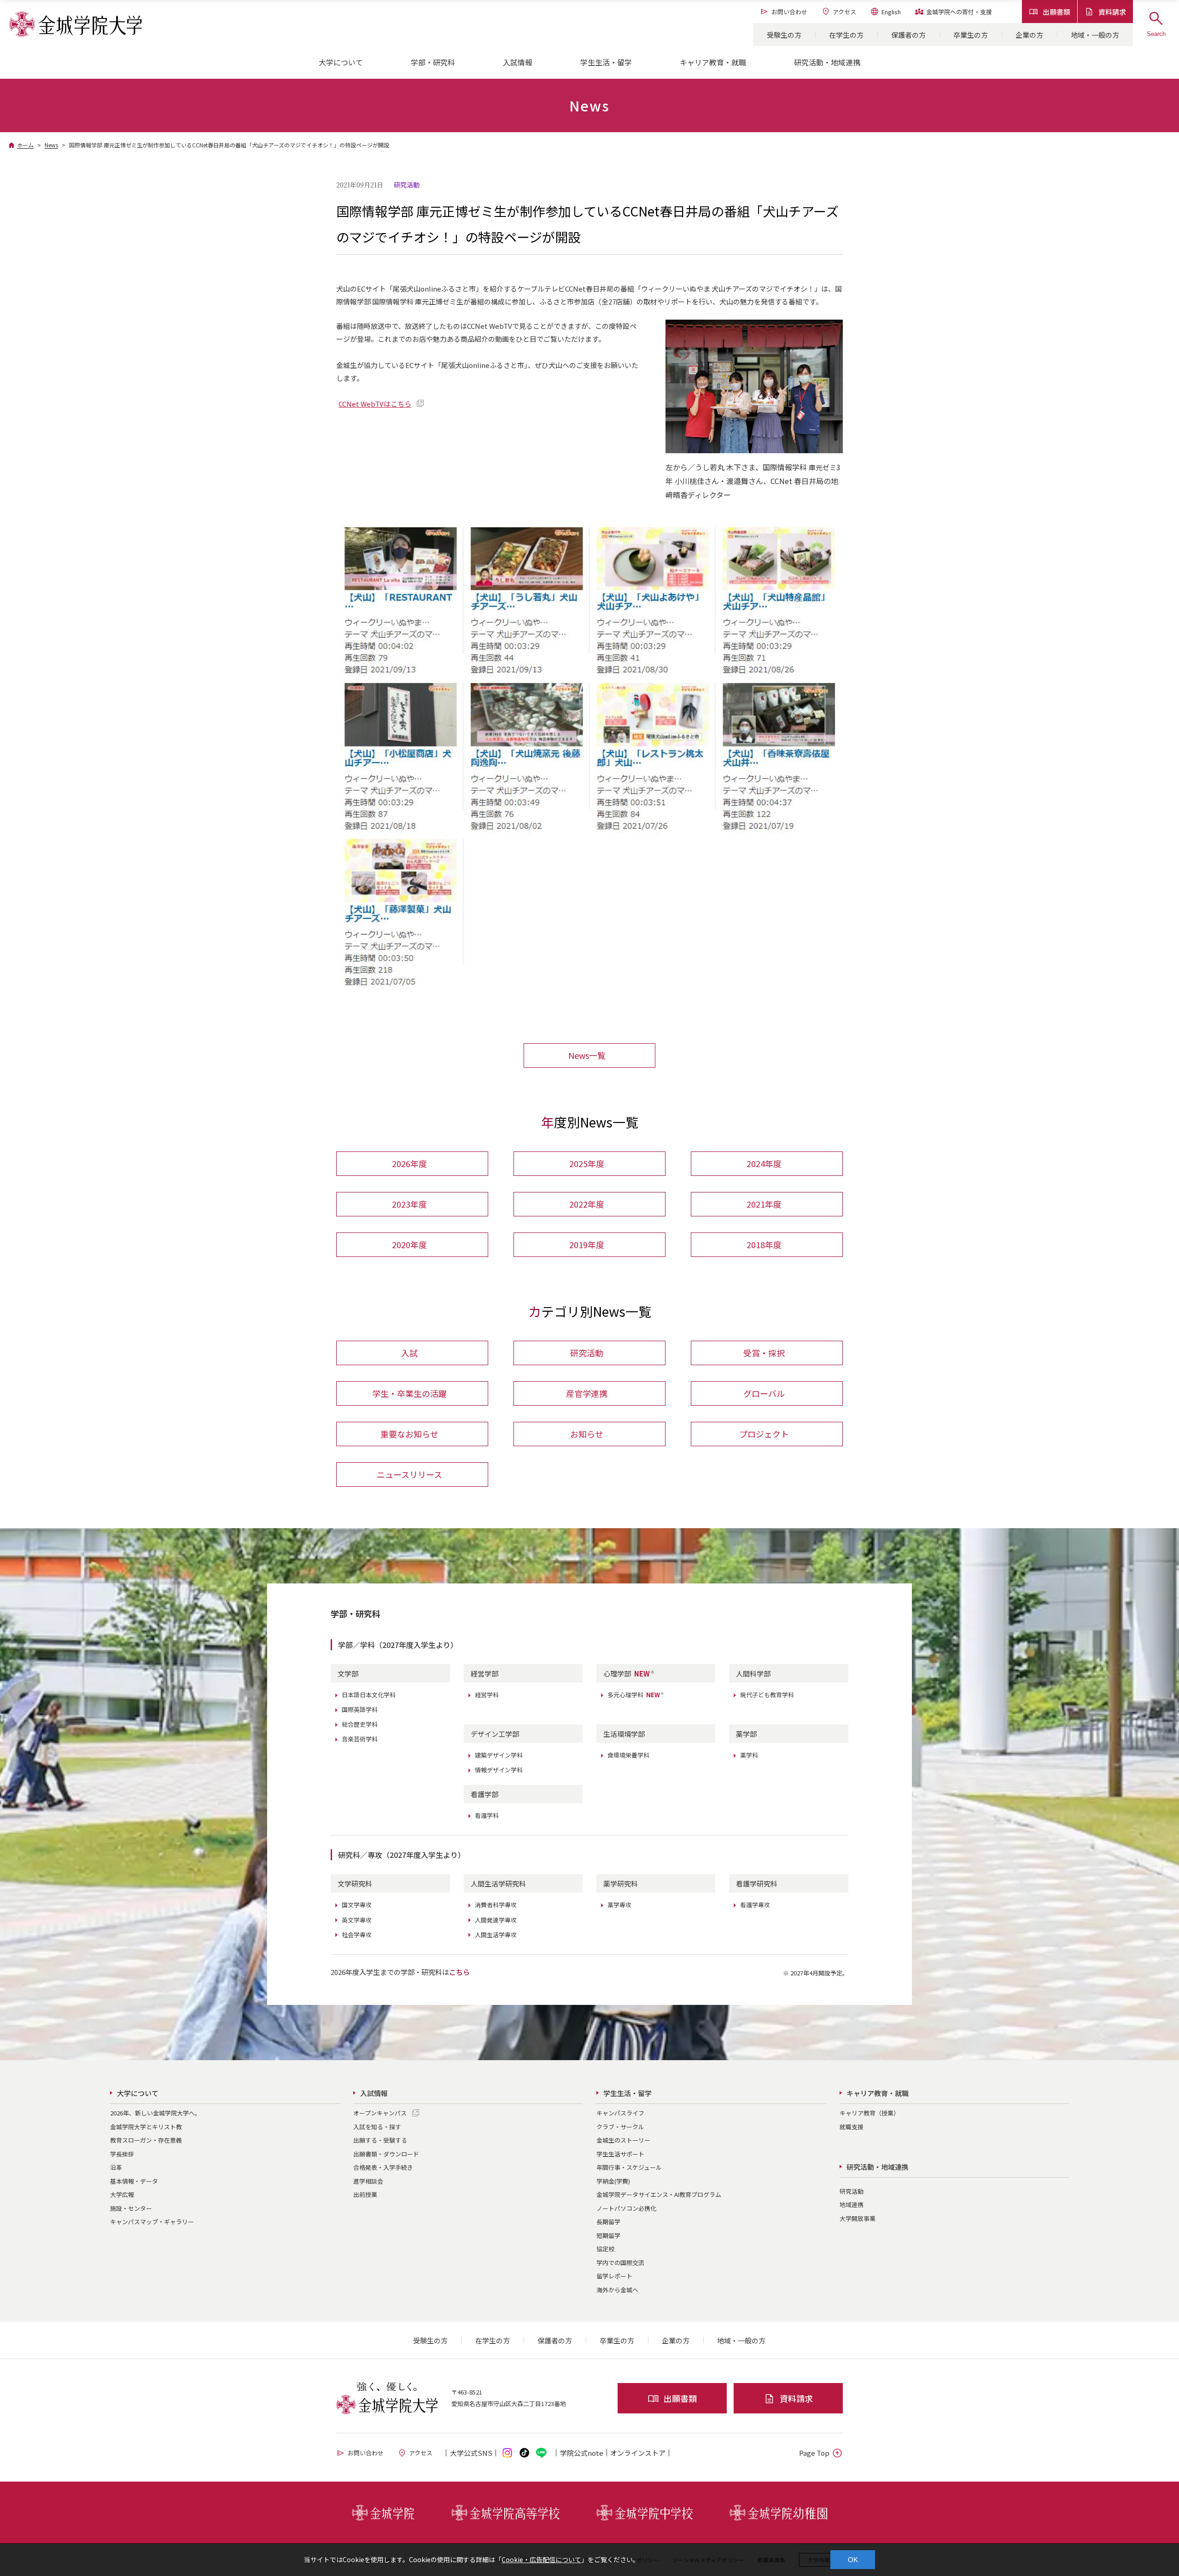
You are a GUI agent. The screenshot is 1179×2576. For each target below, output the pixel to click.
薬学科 (749, 1755)
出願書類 (1056, 12)
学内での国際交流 (620, 2263)
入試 (409, 1353)
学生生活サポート (620, 2154)
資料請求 (1112, 12)
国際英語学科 (360, 1709)
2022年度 (587, 1204)
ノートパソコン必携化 (626, 2208)
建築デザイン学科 (499, 1755)
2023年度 (409, 1204)
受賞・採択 (764, 1353)
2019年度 (587, 1244)
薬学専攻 (619, 1905)
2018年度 (764, 1244)
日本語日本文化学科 (369, 1695)
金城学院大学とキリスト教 (146, 2127)
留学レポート (614, 2276)
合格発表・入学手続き (383, 2167)
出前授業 (365, 2194)
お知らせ (587, 1434)
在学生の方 (846, 35)
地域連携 (852, 2205)
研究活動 (587, 1353)
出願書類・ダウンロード (386, 2154)
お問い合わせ (789, 12)
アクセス (844, 12)
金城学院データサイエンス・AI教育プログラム (659, 2194)
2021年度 (764, 1204)
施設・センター (131, 2208)
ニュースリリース (409, 1474)
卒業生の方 (971, 35)
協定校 (605, 2249)
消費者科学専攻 (496, 1905)
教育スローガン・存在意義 (146, 2140)
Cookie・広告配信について (541, 2559)
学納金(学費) (613, 2181)
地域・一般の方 (1095, 35)
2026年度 (409, 1163)
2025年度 (587, 1163)
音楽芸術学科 (360, 1739)
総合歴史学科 (360, 1724)
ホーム (25, 145)
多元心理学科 (636, 1695)
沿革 (116, 2167)
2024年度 (764, 1163)
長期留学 (608, 2222)
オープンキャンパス (380, 2113)
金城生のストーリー (623, 2140)
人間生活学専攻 (496, 1935)
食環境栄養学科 (628, 1755)
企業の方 (1029, 35)
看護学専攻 (755, 1905)
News (51, 145)
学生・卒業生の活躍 (409, 1393)
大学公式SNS (471, 2453)
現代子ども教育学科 (767, 1695)
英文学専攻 (357, 1920)
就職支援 (852, 2127)
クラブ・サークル (620, 2127)
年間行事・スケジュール (629, 2167)
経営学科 (487, 1695)
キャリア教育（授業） (870, 2113)
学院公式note (582, 2453)
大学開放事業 (858, 2218)
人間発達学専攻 (496, 1920)
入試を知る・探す (377, 2127)
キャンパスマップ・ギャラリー (152, 2222)
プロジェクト (764, 1434)
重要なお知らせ (409, 1434)
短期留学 (608, 2235)
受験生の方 (784, 35)
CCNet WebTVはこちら (375, 404)
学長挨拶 (122, 2154)
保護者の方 (908, 35)
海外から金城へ (617, 2290)
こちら (459, 1972)
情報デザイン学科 (499, 1770)
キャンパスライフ (620, 2113)
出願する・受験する (380, 2140)
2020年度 (409, 1244)
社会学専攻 (357, 1935)
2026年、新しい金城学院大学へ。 (155, 2113)
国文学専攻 (357, 1905)
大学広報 (122, 2194)
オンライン (638, 2453)
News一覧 (587, 1055)
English (891, 12)
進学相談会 (368, 2181)
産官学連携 (587, 1393)
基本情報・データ (134, 2181)
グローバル (764, 1393)
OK (853, 2560)
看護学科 (487, 1815)
